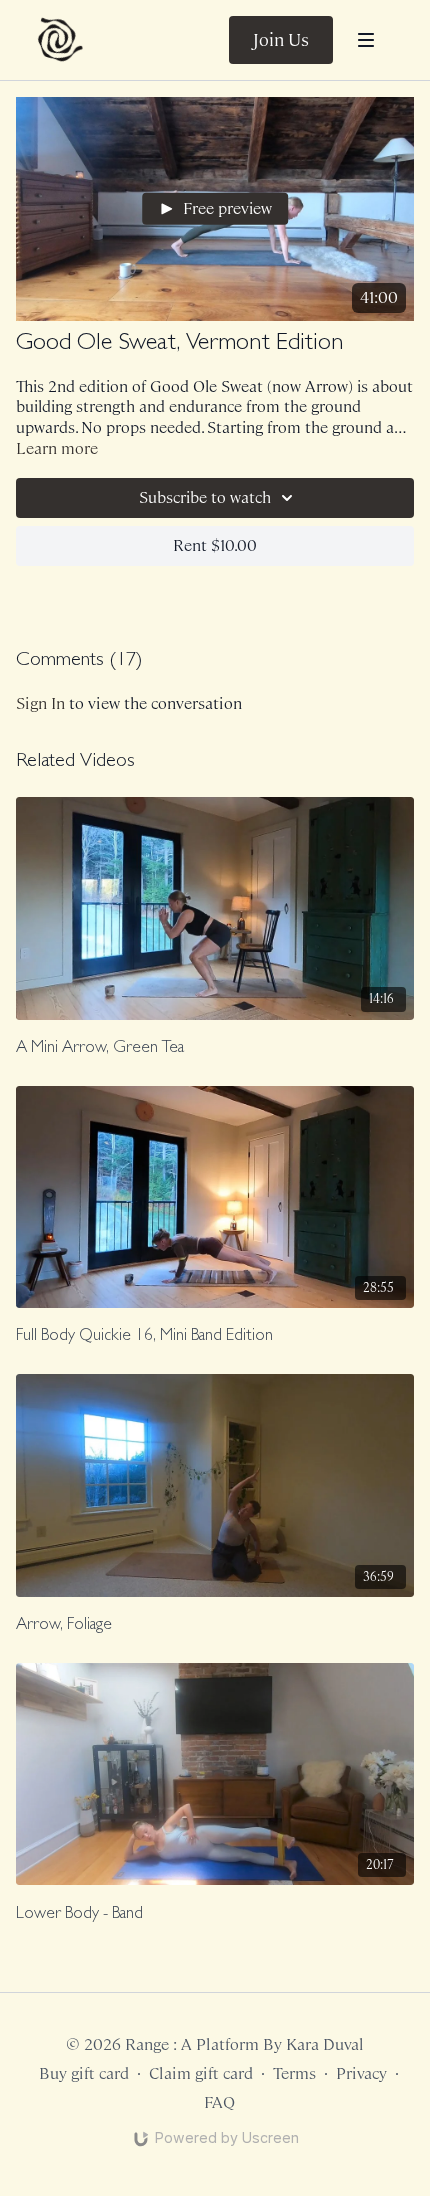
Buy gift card (84, 2073)
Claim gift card (201, 2073)
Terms (294, 2073)
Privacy (361, 2073)
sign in (40, 703)
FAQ (219, 2102)
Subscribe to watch (205, 497)
